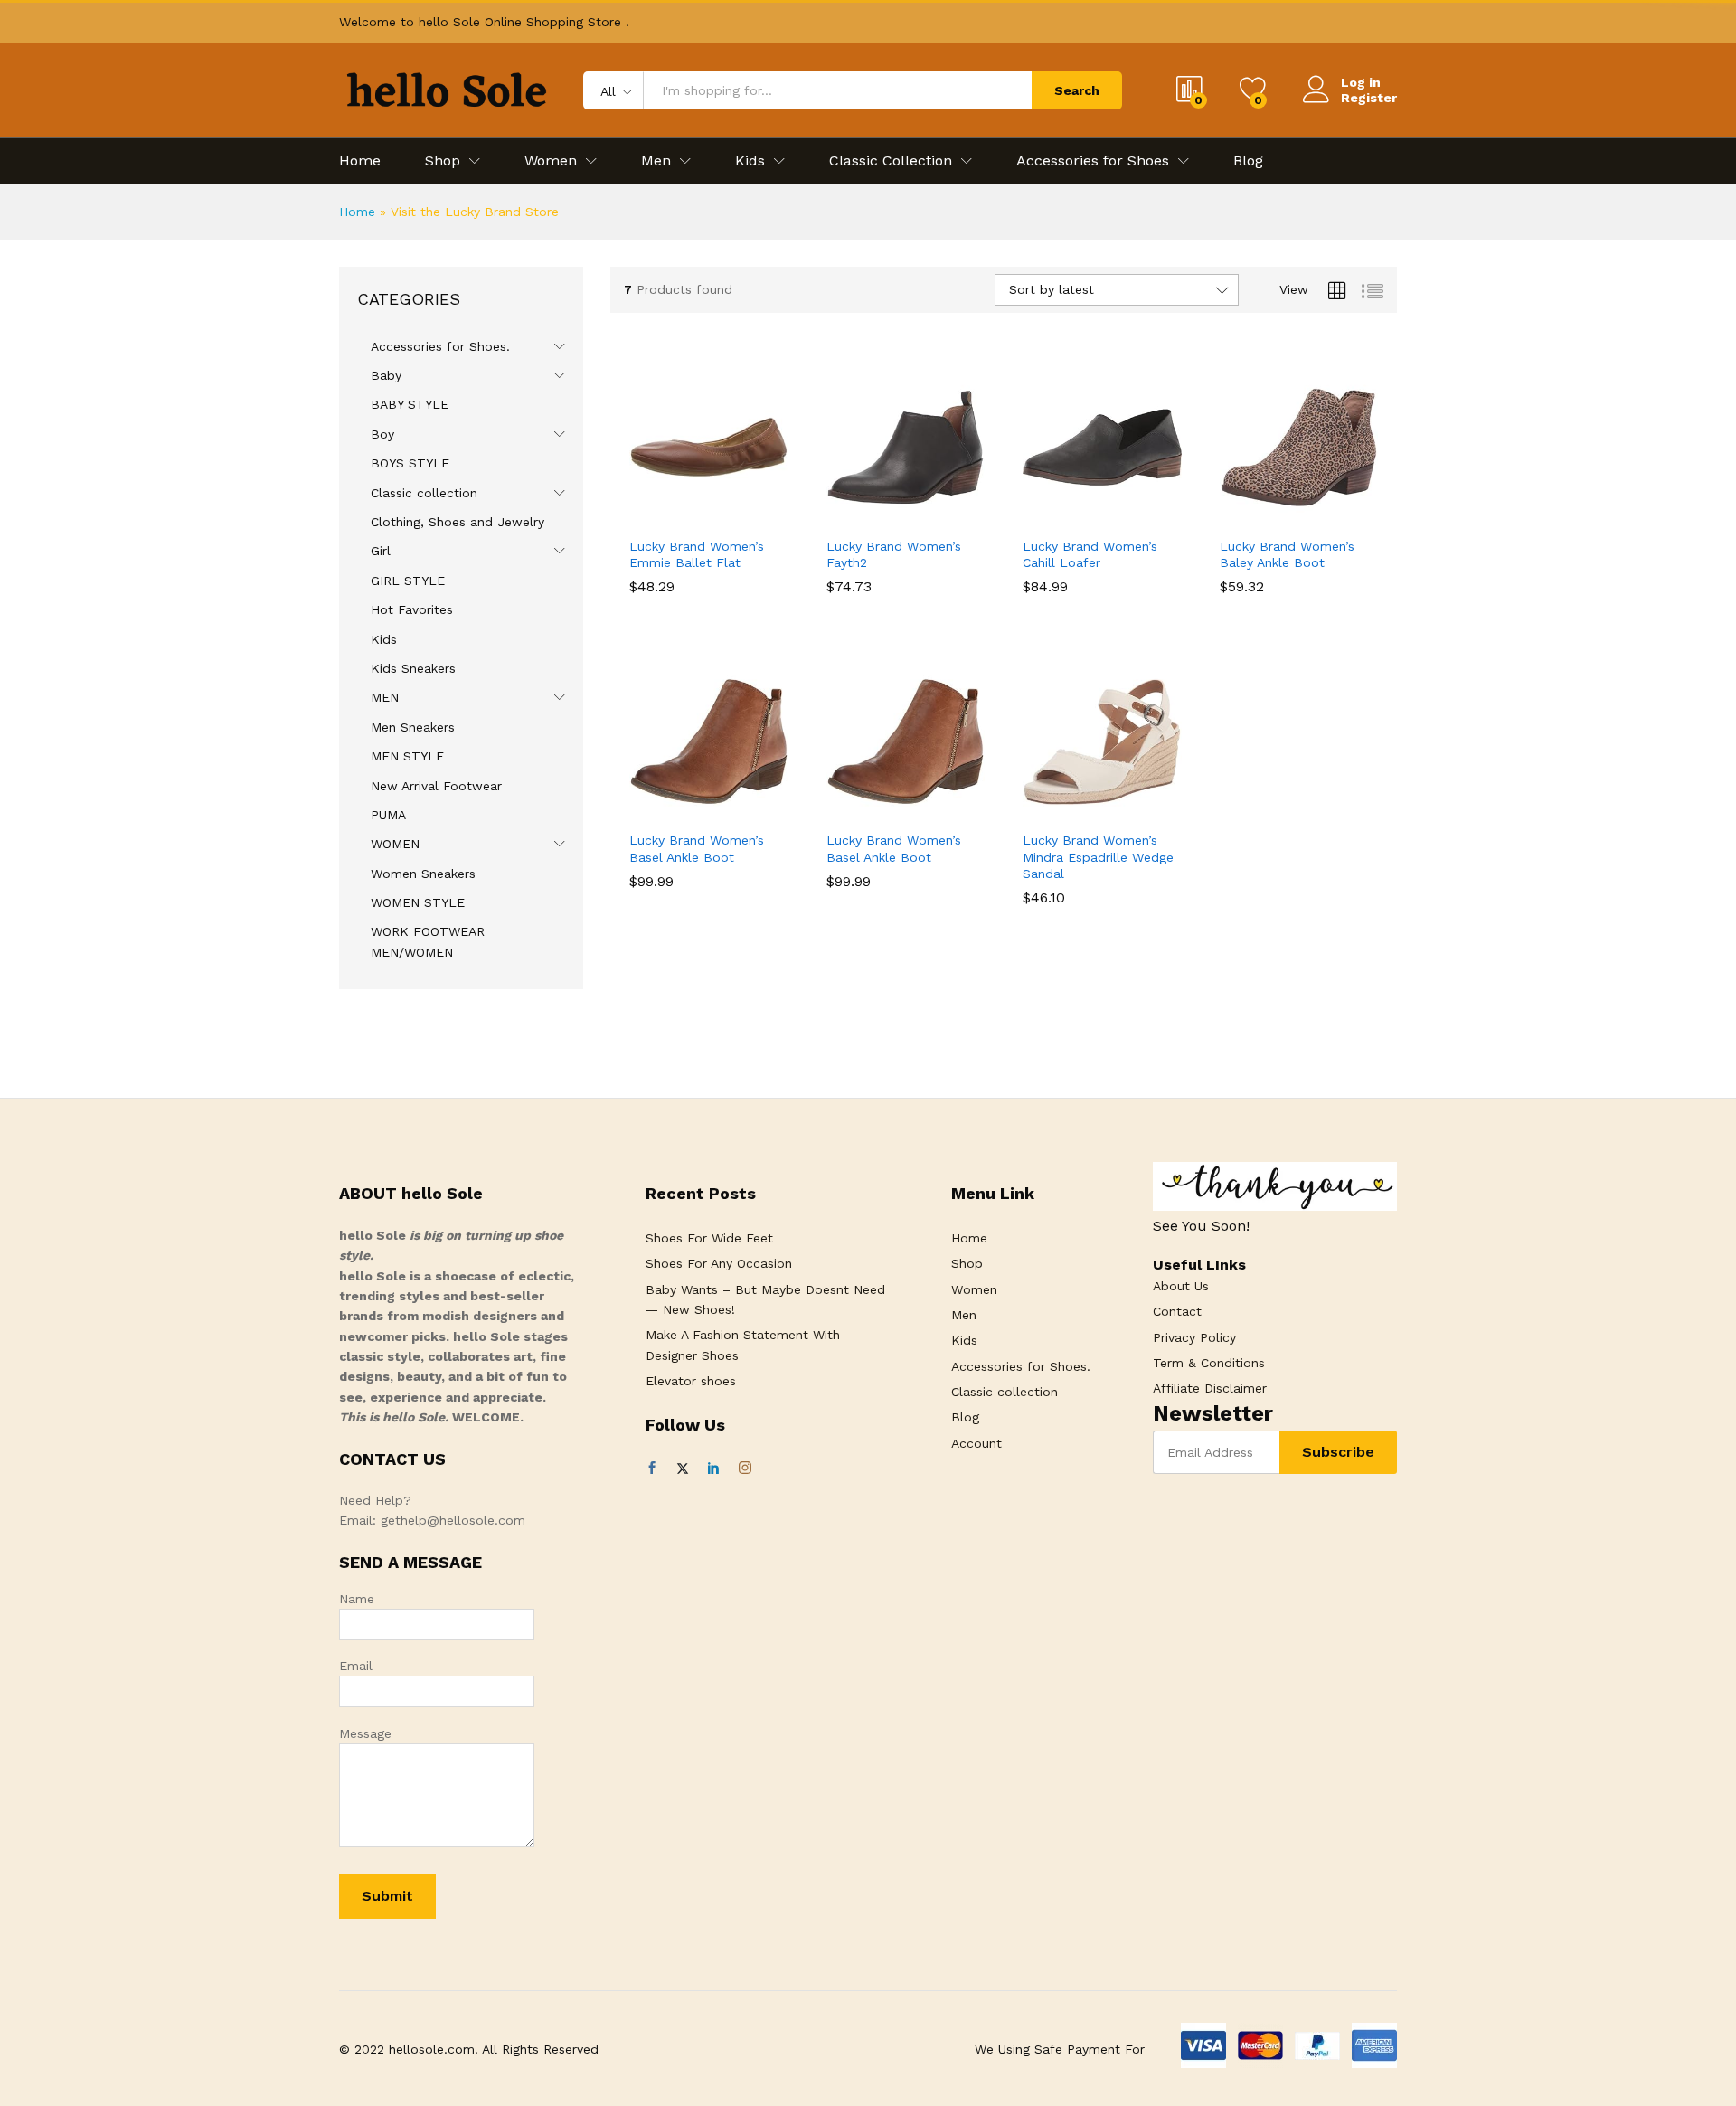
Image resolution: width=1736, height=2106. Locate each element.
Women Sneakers (423, 874)
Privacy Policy (1194, 1337)
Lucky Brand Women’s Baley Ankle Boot (1287, 554)
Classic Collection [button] (891, 161)
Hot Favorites (412, 609)
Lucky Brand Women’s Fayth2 (894, 554)
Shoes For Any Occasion (719, 1263)
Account (976, 1443)
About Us (1181, 1286)
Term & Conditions (1209, 1363)
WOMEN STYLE (418, 902)
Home (360, 161)
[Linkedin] (713, 1469)
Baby (386, 375)
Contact (1177, 1311)
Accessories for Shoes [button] (1093, 161)
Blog (1248, 161)
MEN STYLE (407, 756)
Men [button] (656, 161)
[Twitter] (683, 1469)
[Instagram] (745, 1469)
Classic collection (424, 493)
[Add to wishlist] (730, 516)
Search (1077, 90)
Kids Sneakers (413, 668)
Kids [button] (750, 161)
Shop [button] (443, 161)
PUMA (388, 815)
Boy (382, 434)
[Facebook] (652, 1469)
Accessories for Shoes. (440, 346)
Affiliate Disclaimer (1210, 1388)
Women (974, 1289)
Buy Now (646, 523)
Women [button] (551, 161)
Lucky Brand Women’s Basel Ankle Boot (697, 848)
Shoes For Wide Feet (709, 1238)
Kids (384, 639)
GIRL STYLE (408, 581)
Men (964, 1315)
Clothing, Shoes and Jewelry (458, 522)
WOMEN (395, 844)
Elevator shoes (691, 1381)
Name (357, 1599)
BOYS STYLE (410, 463)
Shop (967, 1263)
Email (356, 1666)
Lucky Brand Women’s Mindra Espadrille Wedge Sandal (1098, 856)
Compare (771, 516)
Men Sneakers (413, 727)
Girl (381, 551)
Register (1369, 98)
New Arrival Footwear (436, 786)
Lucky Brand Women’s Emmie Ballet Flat (697, 554)
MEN (385, 697)
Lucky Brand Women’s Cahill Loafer (1090, 554)
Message (365, 1733)
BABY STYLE (410, 404)
